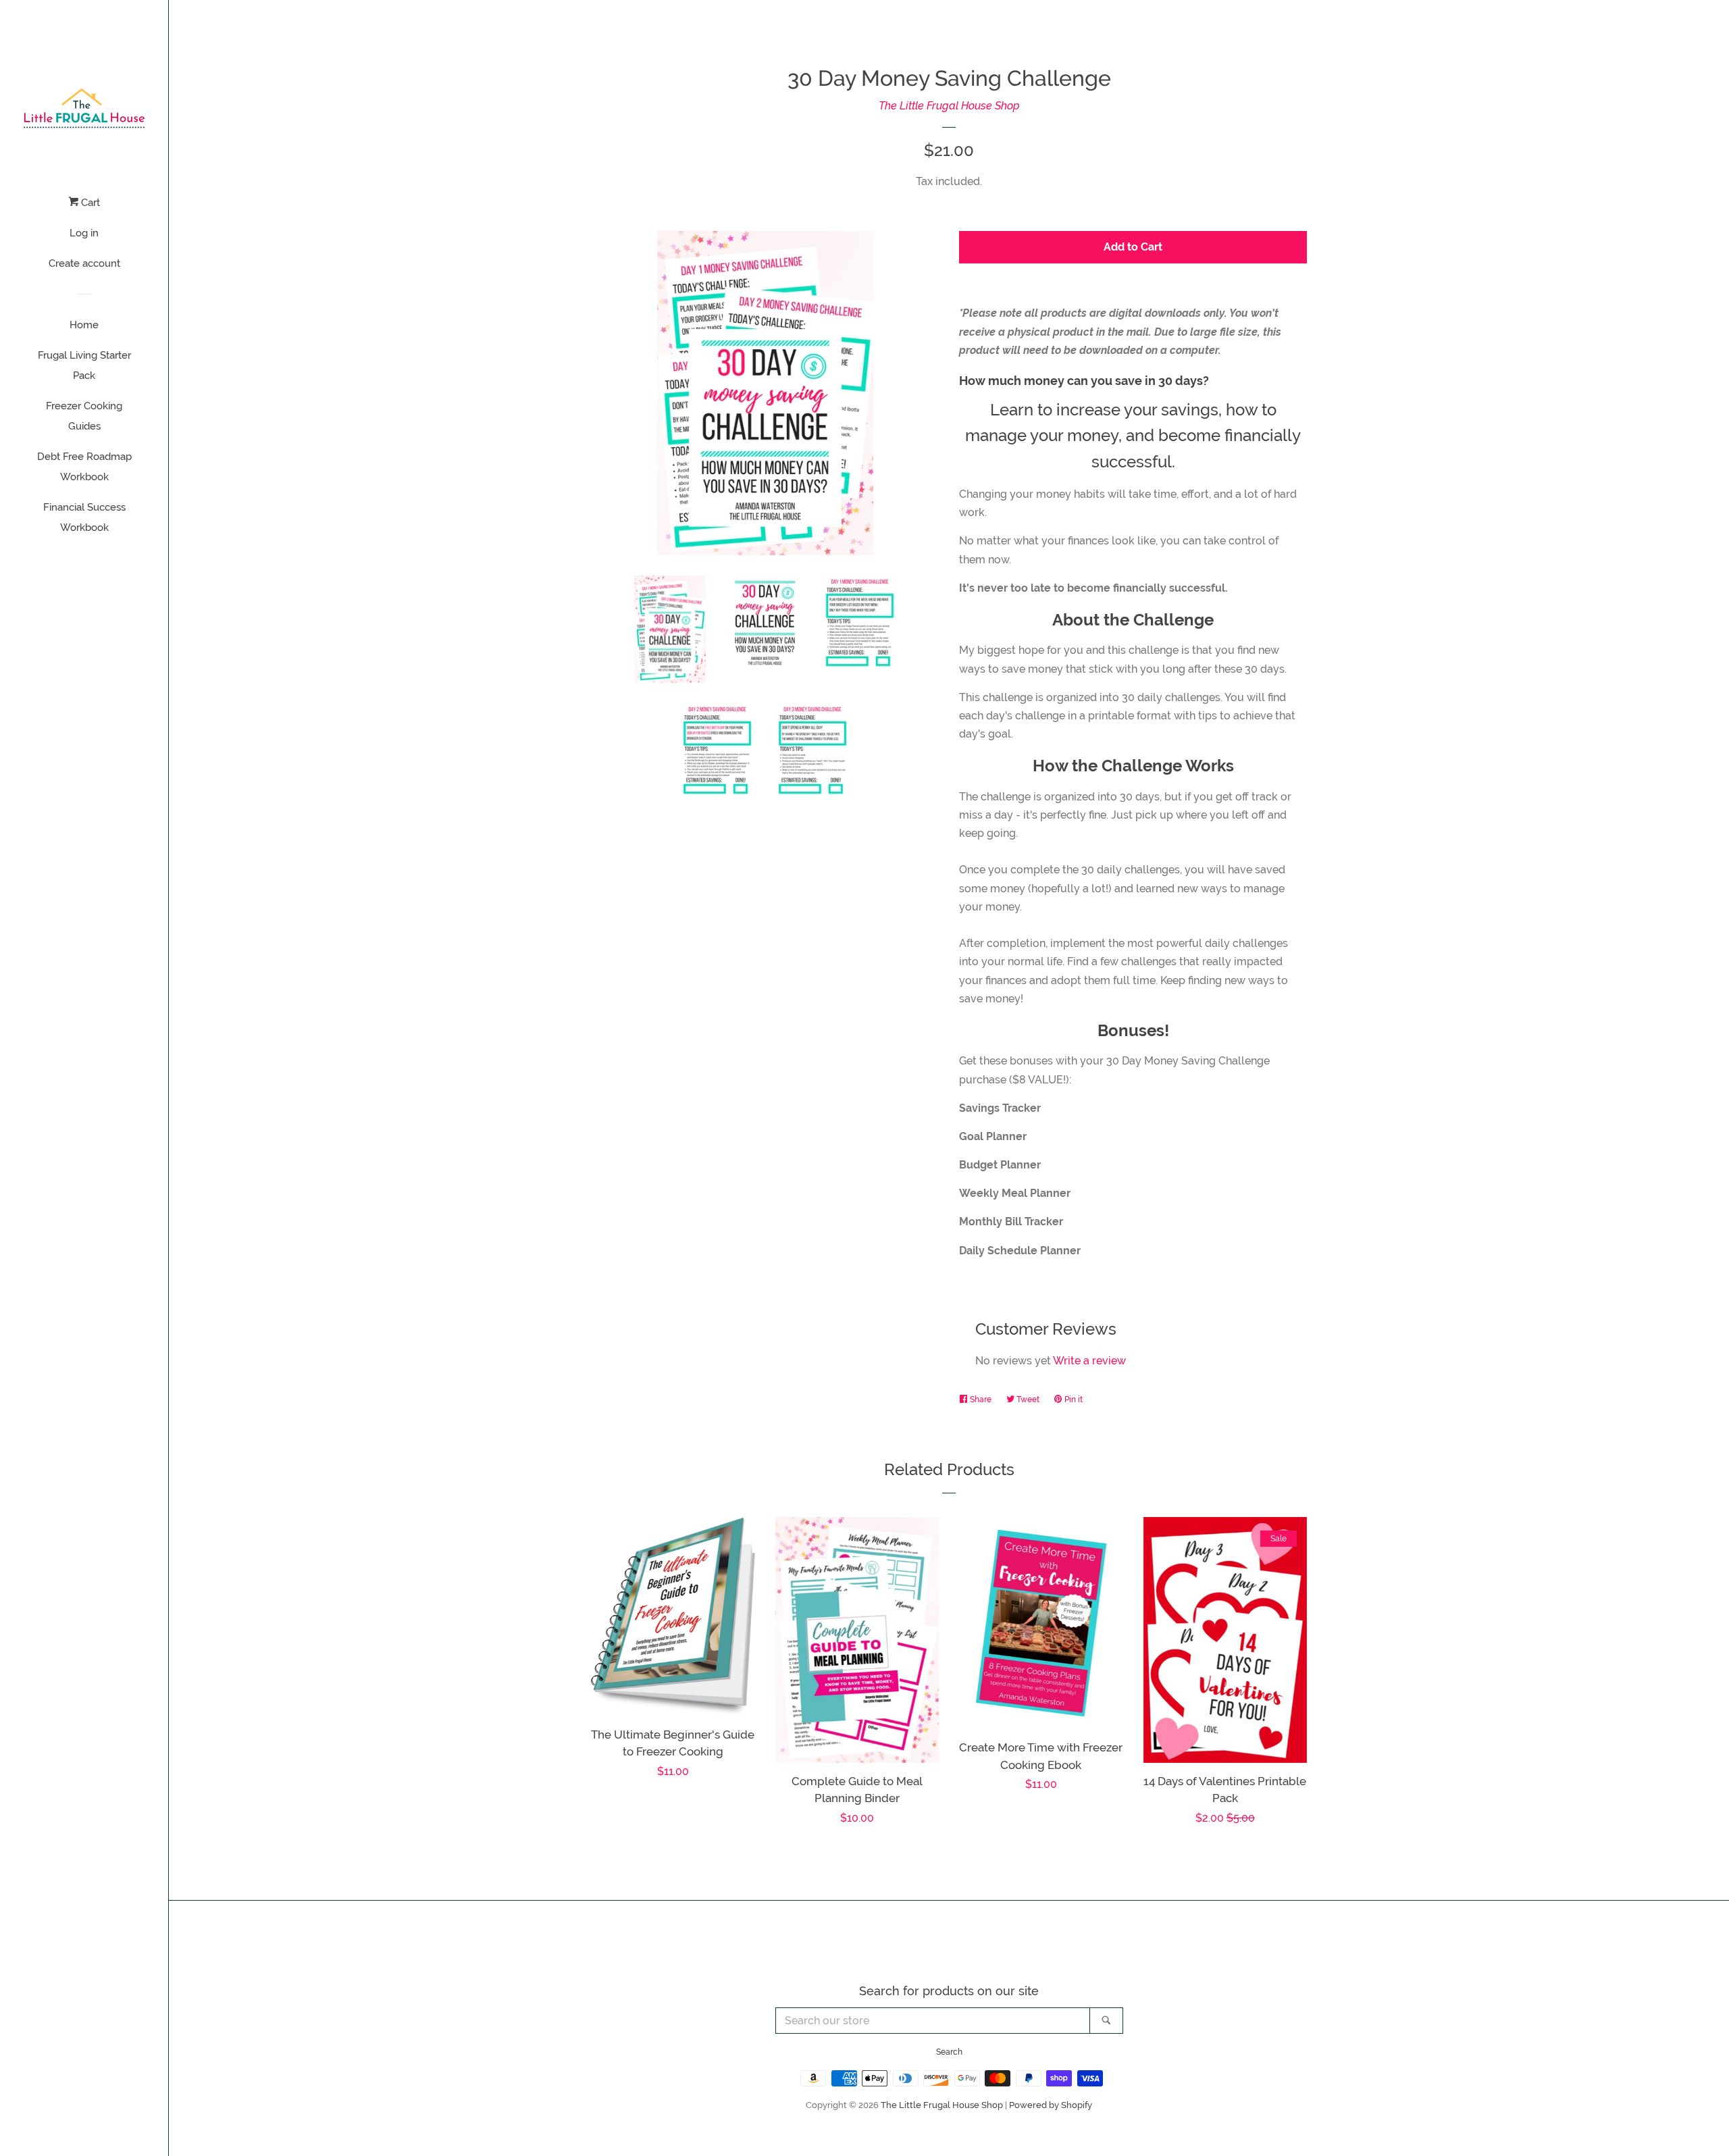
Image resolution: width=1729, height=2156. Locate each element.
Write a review (1089, 1361)
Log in (84, 233)
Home (84, 325)
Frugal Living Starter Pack (84, 365)
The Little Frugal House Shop (949, 106)
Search (949, 2052)
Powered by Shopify (1051, 2105)
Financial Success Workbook (84, 517)
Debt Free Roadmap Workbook (84, 467)
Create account (84, 263)
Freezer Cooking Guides (84, 416)
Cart (89, 203)
